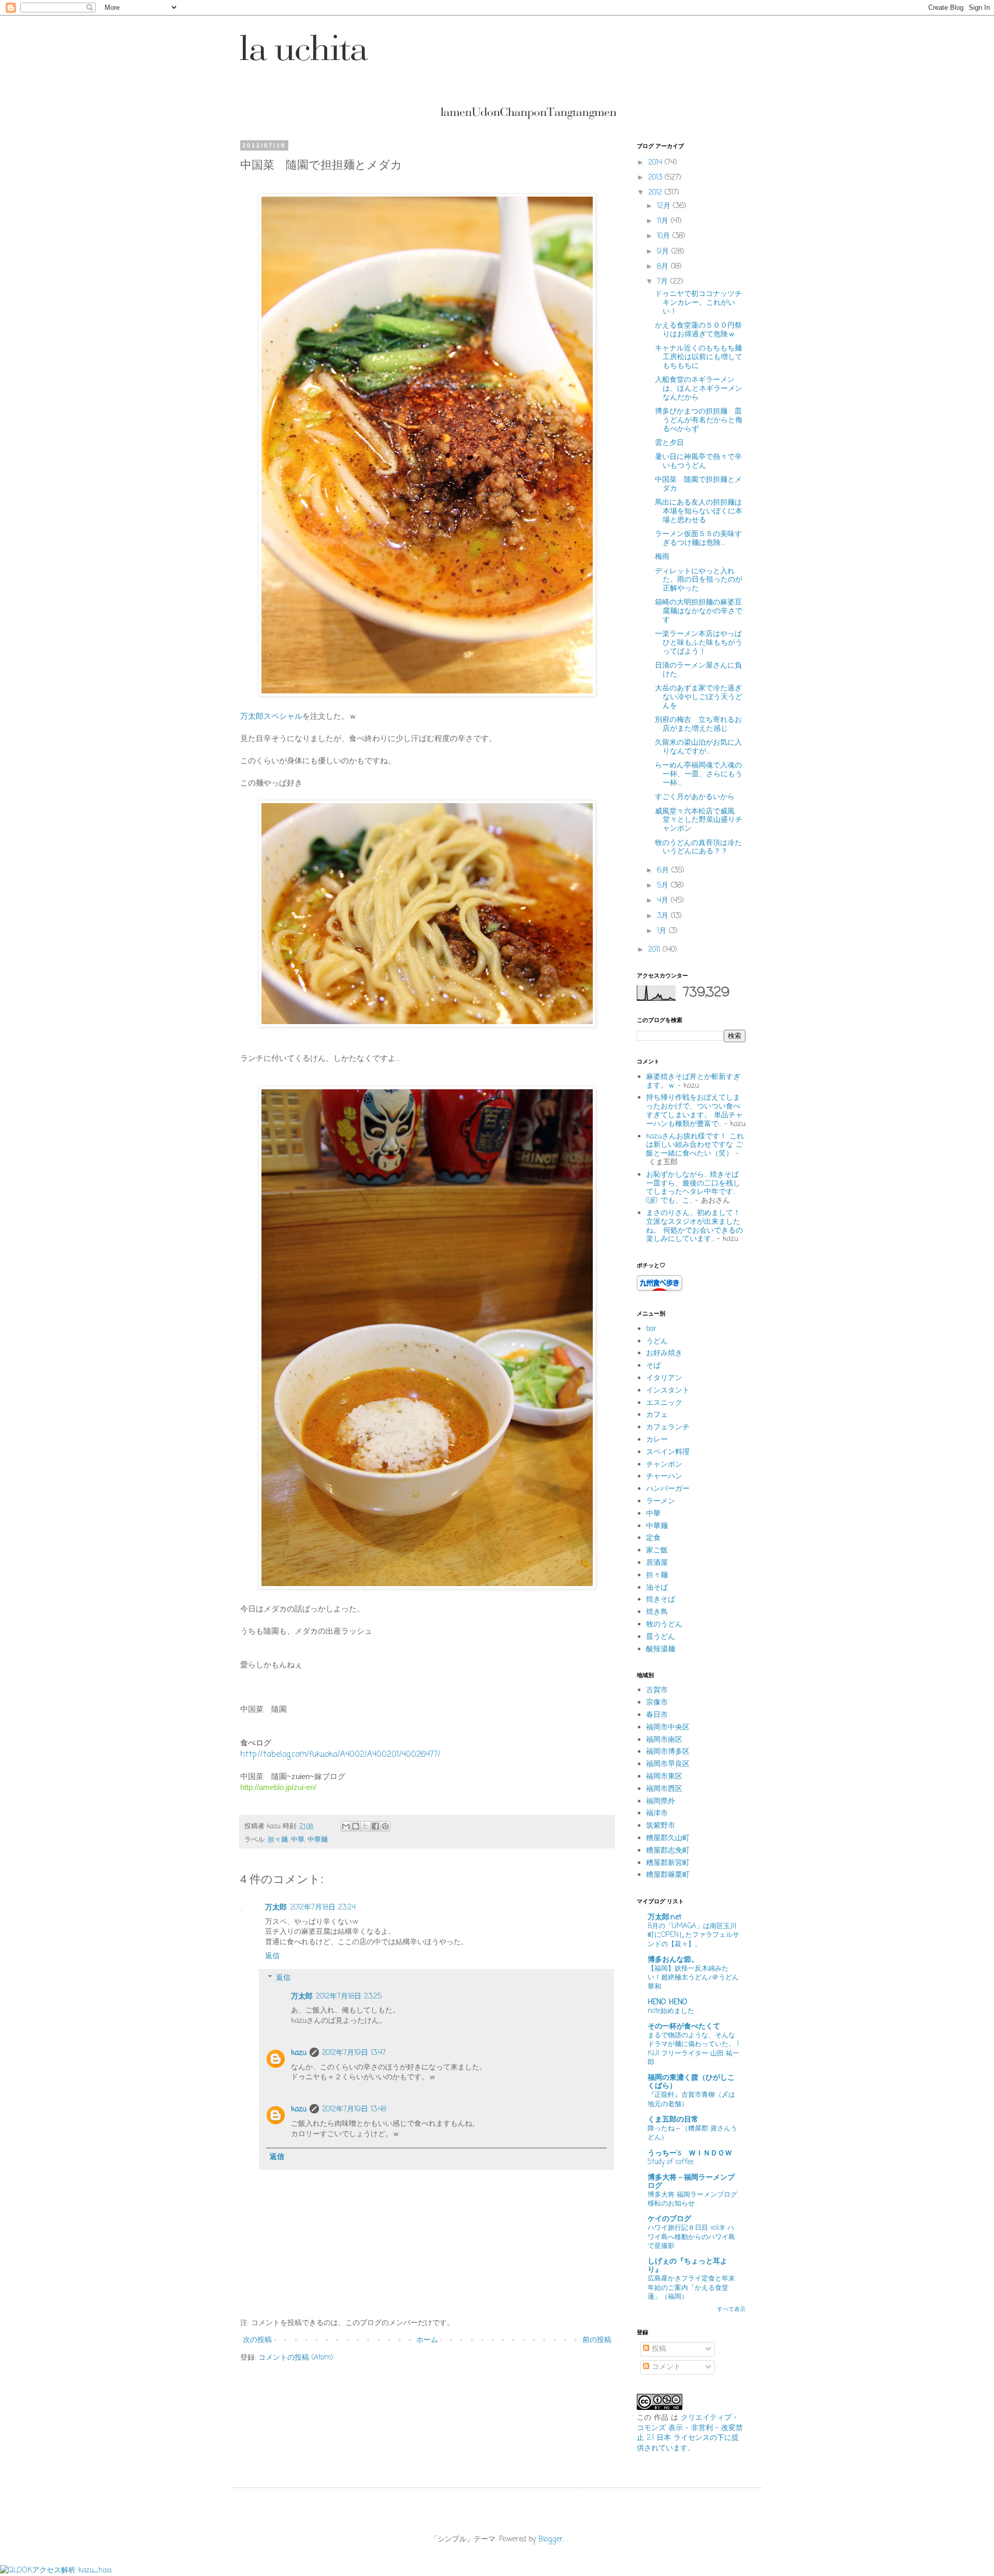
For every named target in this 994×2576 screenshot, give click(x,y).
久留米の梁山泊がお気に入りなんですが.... (698, 747)
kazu (299, 2053)
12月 (665, 206)
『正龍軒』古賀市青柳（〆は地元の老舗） (691, 2099)
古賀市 (657, 1690)
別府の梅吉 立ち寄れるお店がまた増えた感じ (698, 724)
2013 (656, 178)
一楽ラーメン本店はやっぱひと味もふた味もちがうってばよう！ (699, 643)
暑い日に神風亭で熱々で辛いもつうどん (698, 462)
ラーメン (661, 1501)
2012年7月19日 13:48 (354, 2109)
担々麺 (278, 1840)
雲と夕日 (669, 443)
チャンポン (664, 1465)
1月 (663, 931)
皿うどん (661, 1637)
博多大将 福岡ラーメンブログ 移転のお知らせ (692, 2199)
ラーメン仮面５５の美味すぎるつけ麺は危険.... (698, 539)
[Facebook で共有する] (375, 1826)
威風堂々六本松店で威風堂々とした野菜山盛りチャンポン (699, 820)
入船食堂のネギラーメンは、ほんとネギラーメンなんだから (699, 389)
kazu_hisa (95, 2571)
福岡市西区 (664, 1789)
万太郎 (276, 1908)
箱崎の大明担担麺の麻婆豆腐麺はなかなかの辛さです (699, 611)
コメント (665, 2367)
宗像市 (657, 1703)
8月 (664, 267)
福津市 (657, 1813)
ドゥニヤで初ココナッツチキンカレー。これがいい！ (698, 303)
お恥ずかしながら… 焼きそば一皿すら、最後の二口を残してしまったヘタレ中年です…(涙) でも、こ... (693, 1188)
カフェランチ (668, 1427)
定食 (653, 1538)
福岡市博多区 (668, 1752)
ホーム (427, 2340)
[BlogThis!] (356, 1826)
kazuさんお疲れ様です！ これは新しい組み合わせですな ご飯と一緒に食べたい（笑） (695, 1145)
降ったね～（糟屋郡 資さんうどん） (692, 2133)
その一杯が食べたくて (684, 2027)
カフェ (657, 1415)
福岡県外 (661, 1802)
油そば (657, 1588)
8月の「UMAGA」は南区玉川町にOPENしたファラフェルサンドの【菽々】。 (693, 1935)
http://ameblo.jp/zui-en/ (278, 1787)
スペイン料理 (668, 1452)
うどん (657, 1342)
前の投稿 (597, 2340)
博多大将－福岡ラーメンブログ (691, 2182)
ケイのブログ (669, 2219)
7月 (664, 282)
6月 (664, 871)
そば (653, 1366)
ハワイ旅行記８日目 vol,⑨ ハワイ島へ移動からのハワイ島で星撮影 (691, 2237)
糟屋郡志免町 (668, 1851)
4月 (664, 901)
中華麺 (318, 1840)
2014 (656, 163)
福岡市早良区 (668, 1764)
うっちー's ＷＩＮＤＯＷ (690, 2153)
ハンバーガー (668, 1489)
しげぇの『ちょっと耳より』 (688, 2266)
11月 (664, 221)
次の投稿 (257, 2340)
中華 (298, 1840)
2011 (655, 950)
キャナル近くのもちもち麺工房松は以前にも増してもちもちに (699, 357)
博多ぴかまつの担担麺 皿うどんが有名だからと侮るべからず (699, 420)
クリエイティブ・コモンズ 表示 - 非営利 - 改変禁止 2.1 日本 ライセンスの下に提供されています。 (690, 2433)
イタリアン (664, 1378)
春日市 (657, 1715)
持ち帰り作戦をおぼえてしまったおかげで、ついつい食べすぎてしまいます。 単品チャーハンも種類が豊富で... (695, 1111)
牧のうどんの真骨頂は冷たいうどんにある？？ (698, 848)
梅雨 (662, 557)
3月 (664, 916)
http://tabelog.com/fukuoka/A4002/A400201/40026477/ (340, 1755)
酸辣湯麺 (661, 1649)
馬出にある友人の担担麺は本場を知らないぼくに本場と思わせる (699, 512)
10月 (665, 236)
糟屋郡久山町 (668, 1838)
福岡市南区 (664, 1740)
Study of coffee (671, 2162)
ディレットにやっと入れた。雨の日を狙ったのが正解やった (699, 580)
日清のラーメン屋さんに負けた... (698, 670)
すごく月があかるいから (695, 797)
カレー (657, 1440)
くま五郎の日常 (673, 2120)
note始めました (671, 2011)
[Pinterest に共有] (385, 1826)
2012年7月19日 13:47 (354, 2053)
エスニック (664, 1403)
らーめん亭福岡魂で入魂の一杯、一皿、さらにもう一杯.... (699, 774)
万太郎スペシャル (271, 716)
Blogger (551, 2540)
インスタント (668, 1391)
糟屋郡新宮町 (668, 1863)
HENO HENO (668, 2002)
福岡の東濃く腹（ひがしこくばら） (691, 2082)
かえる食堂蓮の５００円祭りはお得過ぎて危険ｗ (698, 330)
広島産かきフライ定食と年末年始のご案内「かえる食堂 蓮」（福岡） (691, 2288)
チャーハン (664, 1477)
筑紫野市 (661, 1826)
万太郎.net (664, 1918)
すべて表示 (731, 2309)
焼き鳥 (657, 1612)
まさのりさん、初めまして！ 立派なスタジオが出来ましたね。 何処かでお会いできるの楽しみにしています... (695, 1226)
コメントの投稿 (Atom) (296, 2358)
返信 (272, 1956)
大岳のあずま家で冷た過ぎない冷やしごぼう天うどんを (699, 697)
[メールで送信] (346, 1826)
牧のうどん (664, 1625)
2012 (656, 193)
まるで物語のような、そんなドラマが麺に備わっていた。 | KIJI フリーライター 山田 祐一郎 (693, 2049)
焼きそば (661, 1600)
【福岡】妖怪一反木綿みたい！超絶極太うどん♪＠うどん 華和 (693, 1978)
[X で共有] (366, 1826)
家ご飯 (657, 1551)
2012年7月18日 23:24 (323, 1908)
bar (651, 1329)
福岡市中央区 (668, 1728)
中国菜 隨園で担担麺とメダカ (698, 484)
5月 (664, 886)
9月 (664, 252)
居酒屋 (657, 1563)
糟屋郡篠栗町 (668, 1875)
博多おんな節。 (673, 1960)
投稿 (658, 2349)
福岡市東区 (664, 1777)
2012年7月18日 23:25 (349, 1997)
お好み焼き (664, 1353)
